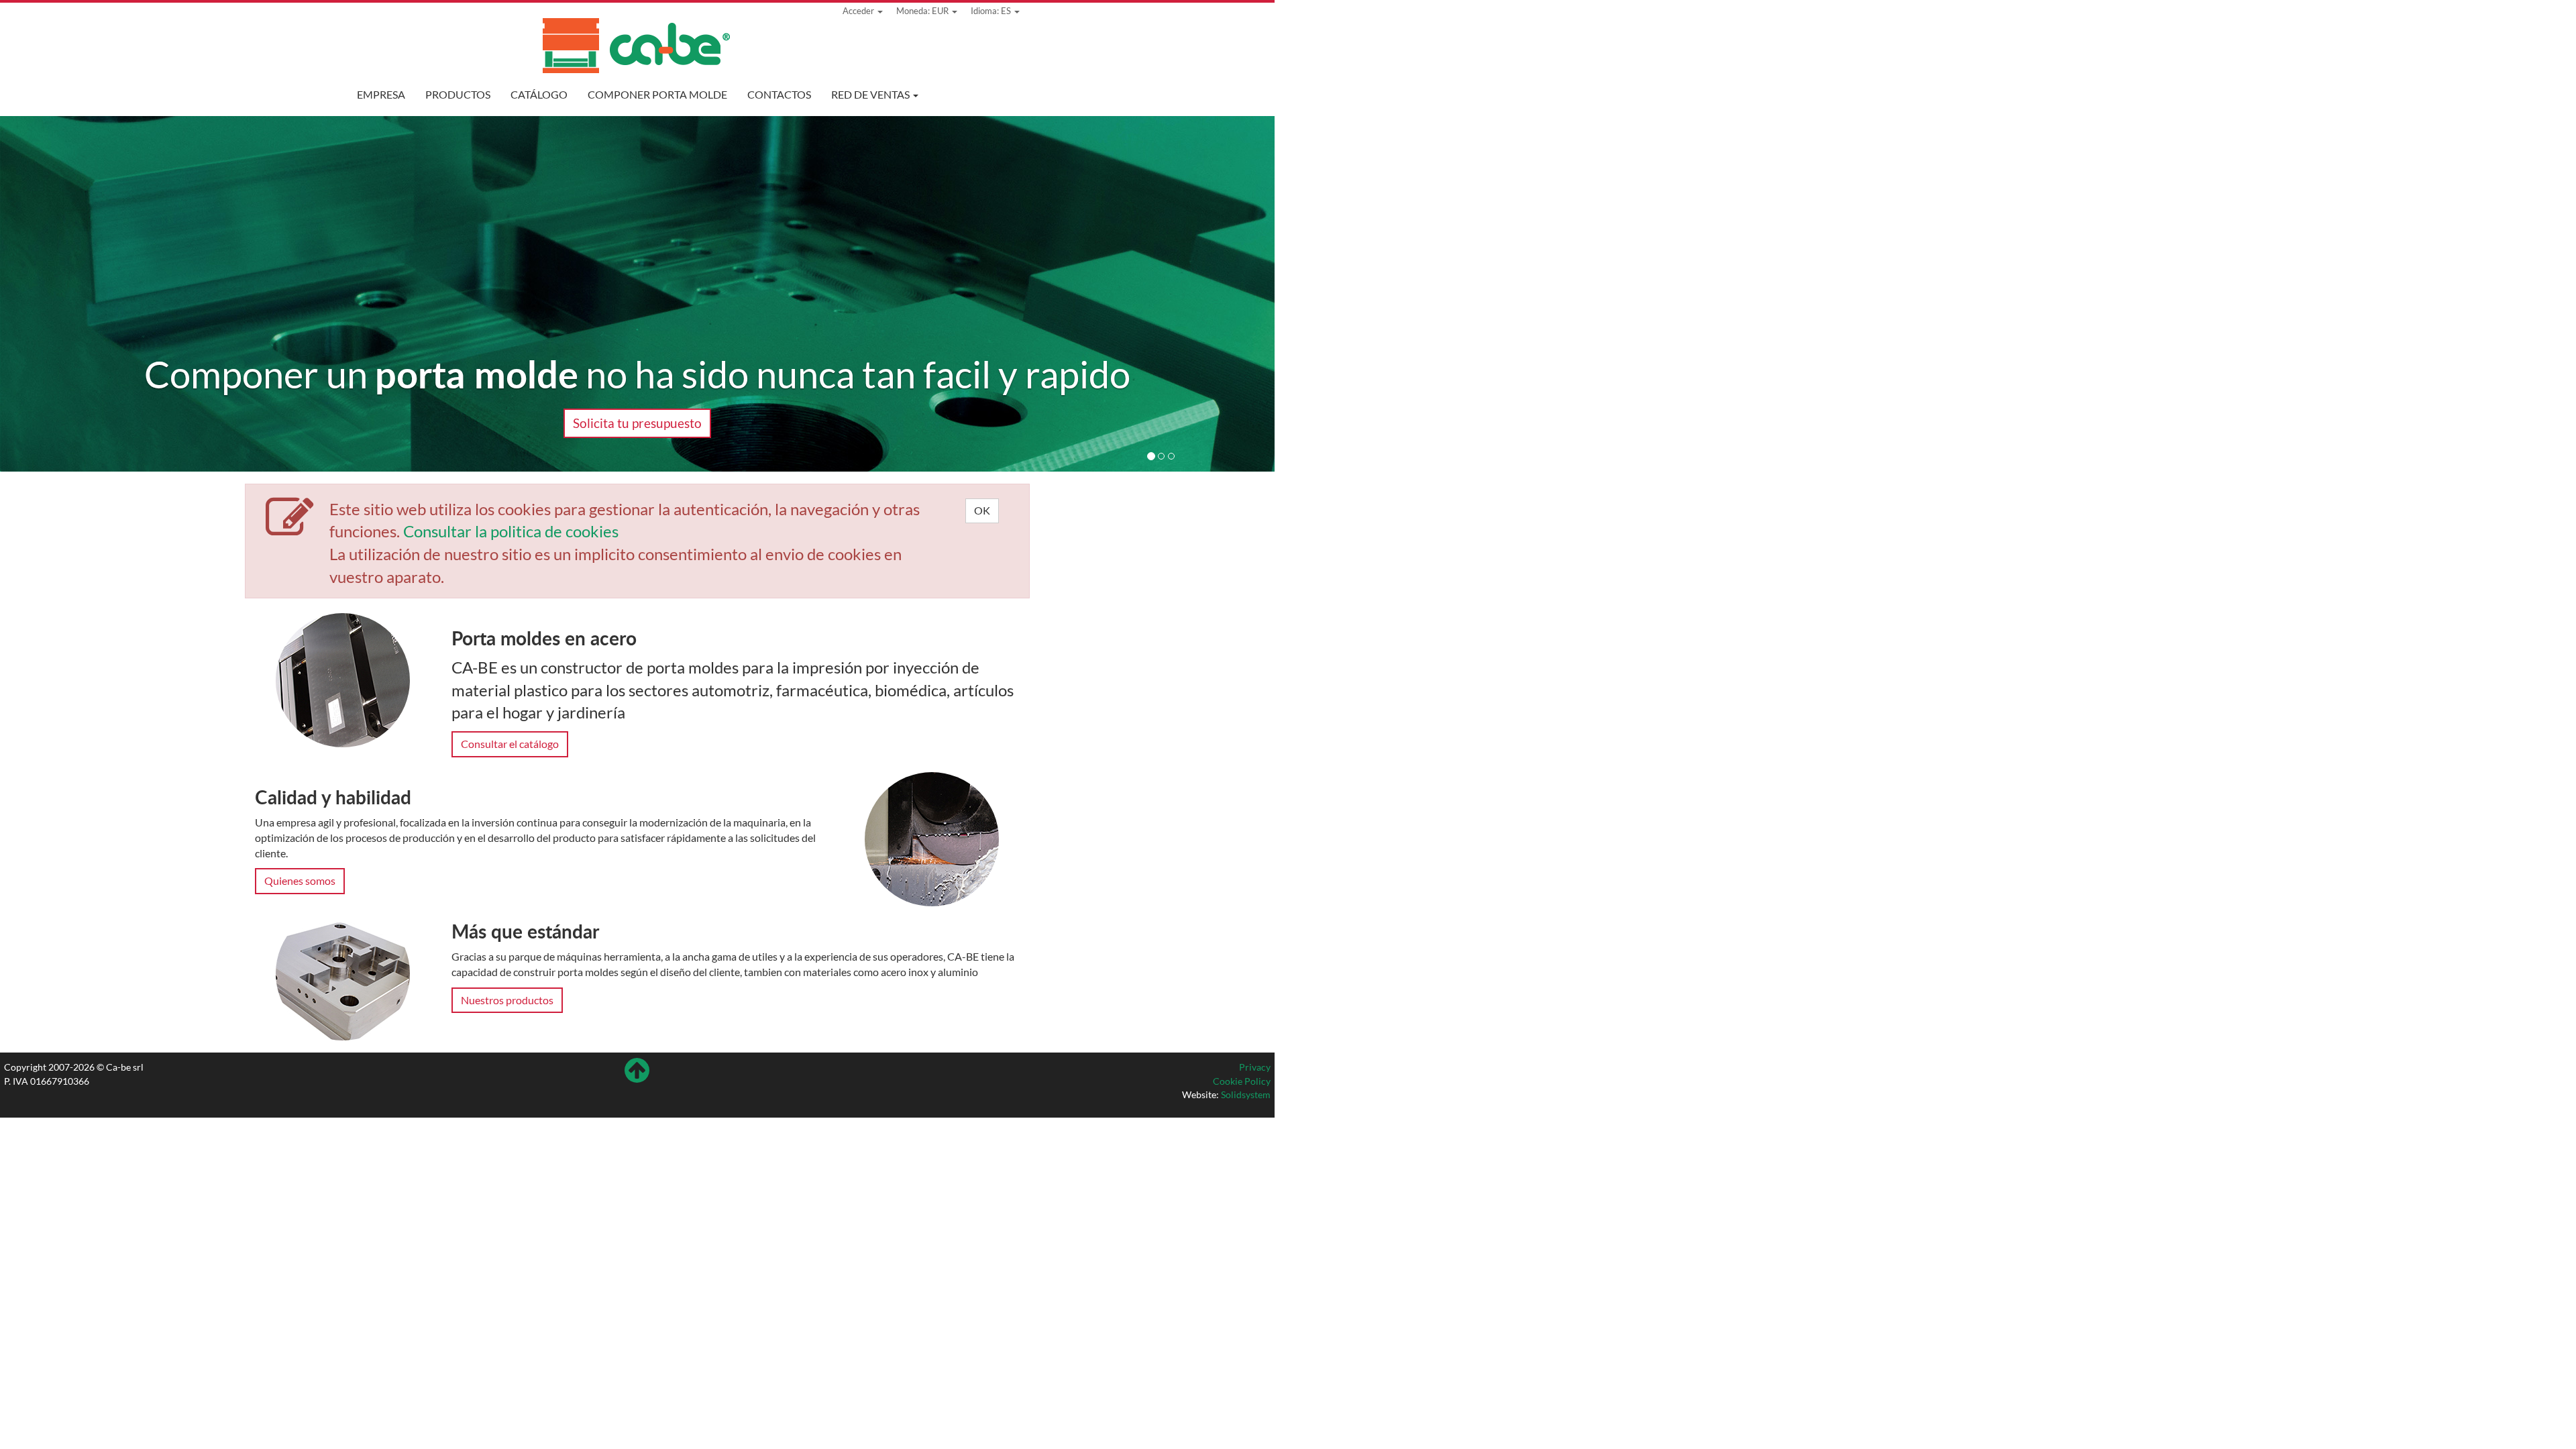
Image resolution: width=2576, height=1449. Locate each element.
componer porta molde (657, 94)
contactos (779, 94)
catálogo (539, 94)
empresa (381, 94)
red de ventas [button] (871, 94)
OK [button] (982, 510)
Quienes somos (300, 880)
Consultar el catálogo (510, 744)
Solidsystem (1246, 1094)
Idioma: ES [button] (992, 11)
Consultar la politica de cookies (511, 531)
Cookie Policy (1242, 1081)
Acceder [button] (859, 11)
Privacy (1255, 1067)
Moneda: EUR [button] (923, 11)
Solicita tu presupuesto (637, 423)
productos (458, 94)
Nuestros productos (507, 1000)
